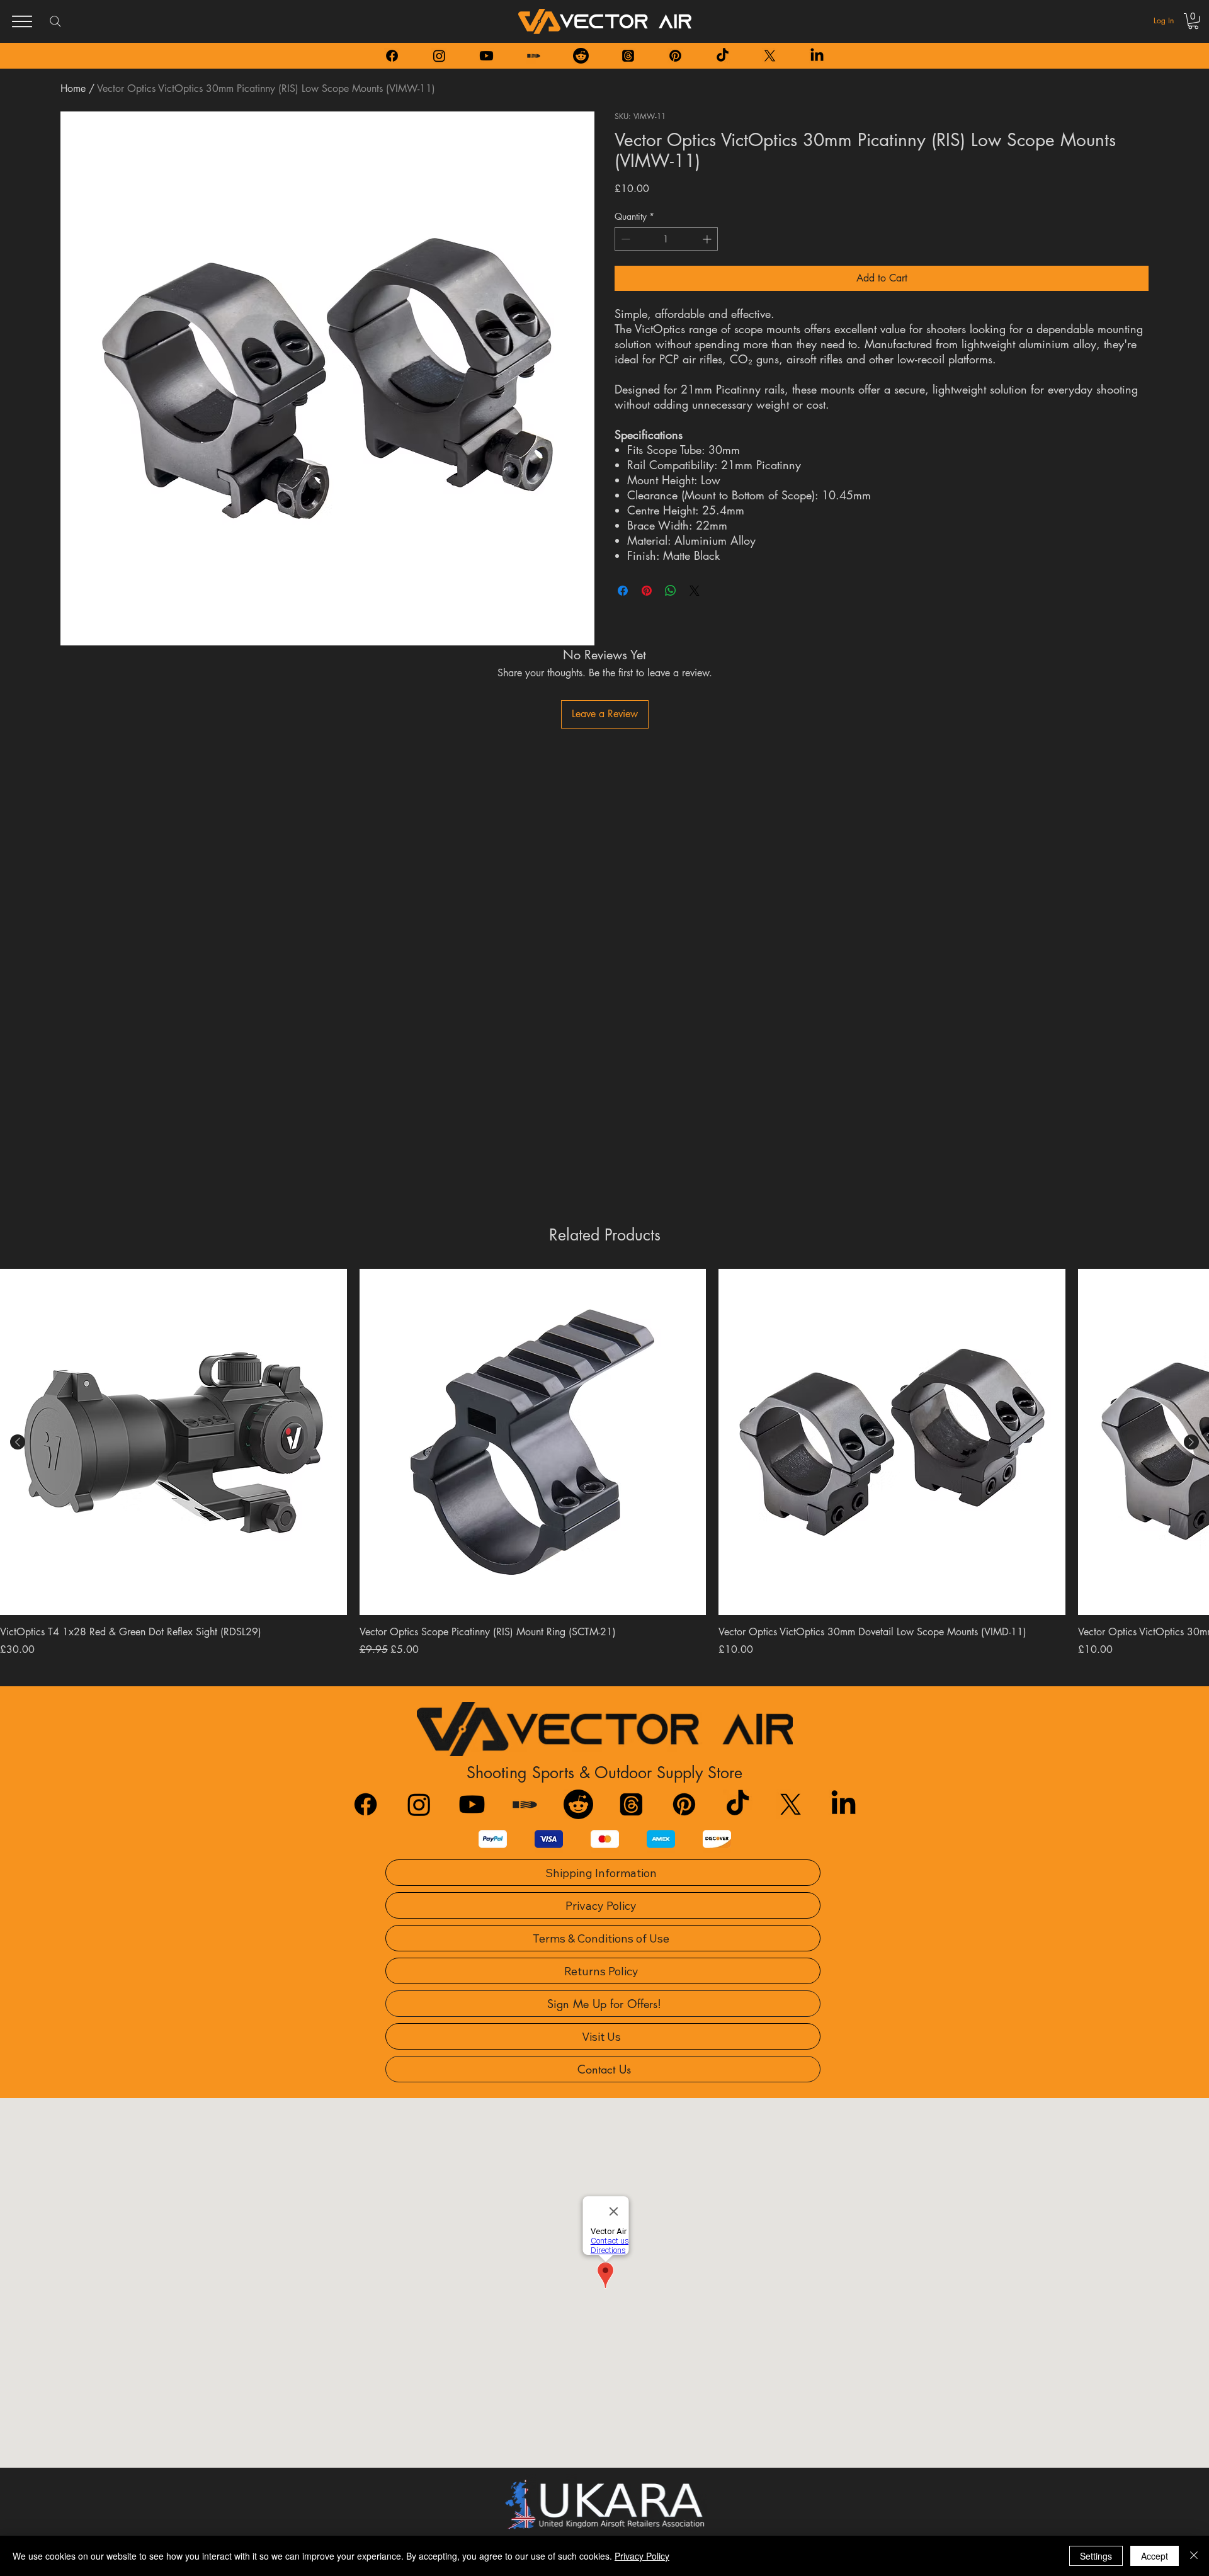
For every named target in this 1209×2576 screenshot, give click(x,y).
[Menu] (22, 21)
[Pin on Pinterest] (647, 591)
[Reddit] (581, 56)
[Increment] (708, 239)
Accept (1155, 2556)
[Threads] (628, 56)
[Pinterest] (675, 56)
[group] (604, 1463)
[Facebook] (392, 56)
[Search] (55, 21)
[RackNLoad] (525, 1804)
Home (73, 88)
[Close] (1194, 2556)
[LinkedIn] (817, 56)
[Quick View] (173, 1442)
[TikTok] (723, 56)
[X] (770, 56)
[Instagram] (439, 56)
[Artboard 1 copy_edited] (534, 56)
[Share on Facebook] (623, 591)
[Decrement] (624, 239)
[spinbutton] (666, 239)
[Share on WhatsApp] (671, 591)
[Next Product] (1191, 1442)
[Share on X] (695, 591)
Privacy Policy (642, 2556)
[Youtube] (486, 56)
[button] (1193, 21)
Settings (1096, 2556)
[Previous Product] (18, 1442)
